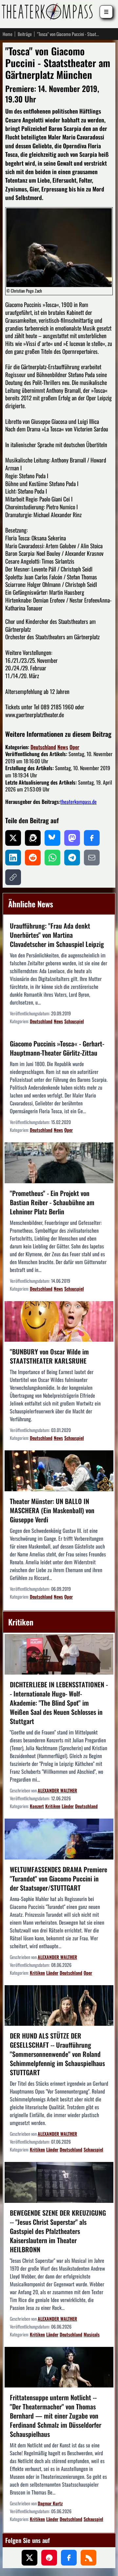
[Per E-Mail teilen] (92, 858)
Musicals (92, 2334)
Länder (68, 1806)
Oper (74, 747)
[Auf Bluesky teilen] (52, 838)
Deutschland (43, 747)
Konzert (37, 1806)
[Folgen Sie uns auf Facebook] (69, 2558)
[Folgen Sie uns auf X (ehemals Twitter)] (29, 2558)
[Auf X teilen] (13, 838)
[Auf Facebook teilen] (92, 838)
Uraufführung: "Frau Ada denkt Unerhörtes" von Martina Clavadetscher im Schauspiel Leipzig (57, 935)
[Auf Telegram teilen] (72, 858)
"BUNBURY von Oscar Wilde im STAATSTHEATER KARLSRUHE (49, 1356)
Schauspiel (74, 1021)
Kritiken (53, 1806)
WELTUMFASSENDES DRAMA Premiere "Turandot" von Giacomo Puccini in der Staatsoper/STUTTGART (59, 1878)
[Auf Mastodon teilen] (72, 838)
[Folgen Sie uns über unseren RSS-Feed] (88, 2558)
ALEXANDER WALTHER (57, 1790)
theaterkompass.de (79, 802)
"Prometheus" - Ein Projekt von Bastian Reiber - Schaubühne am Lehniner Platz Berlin (52, 1202)
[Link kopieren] (13, 877)
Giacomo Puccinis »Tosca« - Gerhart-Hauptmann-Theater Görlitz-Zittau (57, 1048)
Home (8, 34)
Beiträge (25, 34)
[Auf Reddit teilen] (33, 858)
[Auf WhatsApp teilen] (52, 858)
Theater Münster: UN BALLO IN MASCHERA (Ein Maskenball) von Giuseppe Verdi (52, 1510)
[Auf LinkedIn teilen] (13, 858)
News (63, 747)
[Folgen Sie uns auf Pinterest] (49, 2558)
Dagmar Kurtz (50, 2503)
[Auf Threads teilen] (33, 838)
